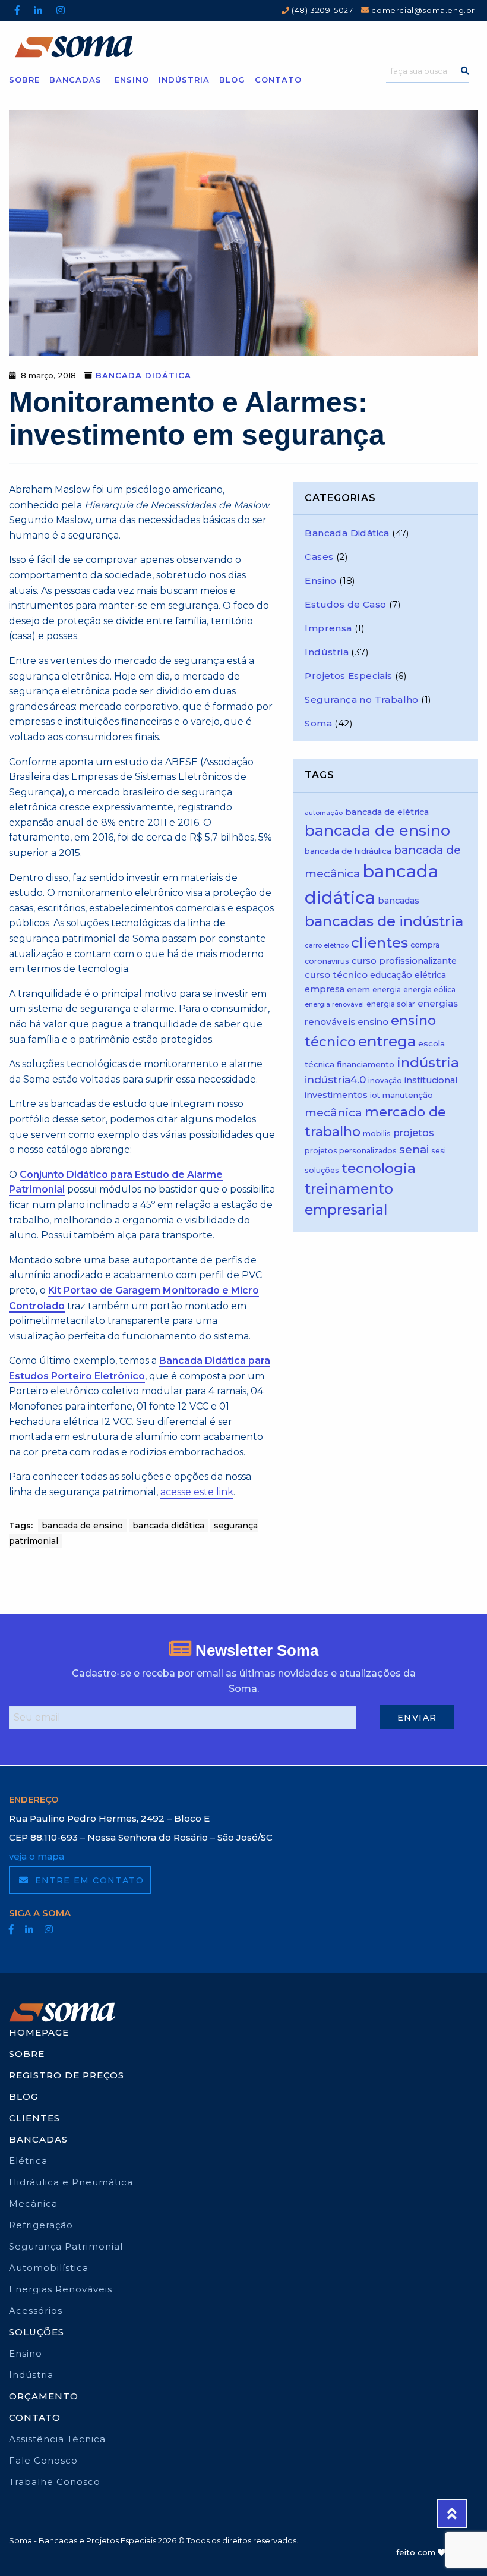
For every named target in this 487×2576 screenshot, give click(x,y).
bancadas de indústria (384, 921)
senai (414, 1149)
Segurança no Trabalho (361, 699)
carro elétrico (327, 946)
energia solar (391, 1004)
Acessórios (36, 2311)
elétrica (430, 975)
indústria (428, 1062)
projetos (414, 1133)
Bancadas (75, 79)
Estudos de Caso (345, 604)
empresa (325, 989)
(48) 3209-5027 (322, 10)
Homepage (39, 2032)
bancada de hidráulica (348, 851)
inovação (385, 1081)
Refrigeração (41, 2225)
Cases (319, 557)
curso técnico (336, 975)
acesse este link (197, 1492)
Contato (278, 79)
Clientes (34, 2118)
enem (358, 989)
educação (391, 975)
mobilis (377, 1133)
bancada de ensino (82, 1526)
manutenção (408, 1095)
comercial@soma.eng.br (422, 10)
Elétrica (28, 2161)
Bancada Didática (143, 375)
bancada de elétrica (387, 812)
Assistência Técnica (57, 2439)
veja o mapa (37, 1856)
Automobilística (49, 2268)
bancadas (399, 901)
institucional (431, 1080)
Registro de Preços (67, 2075)
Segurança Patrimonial (66, 2246)
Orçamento (44, 2396)
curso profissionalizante (404, 961)
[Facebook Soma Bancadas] (17, 10)
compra (425, 945)
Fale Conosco (43, 2460)
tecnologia (379, 1168)
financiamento (366, 1064)
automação (324, 813)
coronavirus (327, 961)
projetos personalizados (351, 1151)
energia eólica (429, 990)
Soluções (37, 2332)
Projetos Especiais (348, 676)
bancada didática (168, 1526)
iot (375, 1095)
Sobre (24, 79)
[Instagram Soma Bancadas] (61, 10)
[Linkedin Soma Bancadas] (38, 10)
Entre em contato (88, 1880)
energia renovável (334, 1004)
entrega (387, 1041)
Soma (318, 723)
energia (387, 990)
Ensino (132, 79)
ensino (373, 1022)
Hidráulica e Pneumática (71, 2182)
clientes (380, 943)
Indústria (184, 79)
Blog (232, 79)
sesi (439, 1151)
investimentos (336, 1095)
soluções (322, 1170)
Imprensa (328, 628)
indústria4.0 (335, 1080)
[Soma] (243, 47)
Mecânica (33, 2204)
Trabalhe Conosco (55, 2482)
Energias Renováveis (61, 2289)
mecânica (333, 1112)
